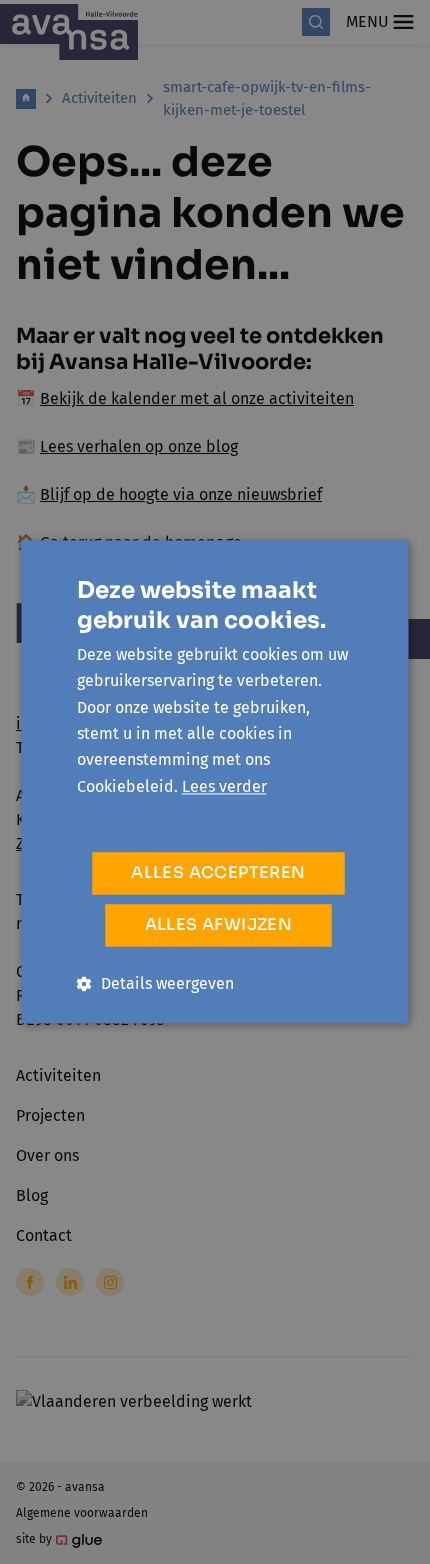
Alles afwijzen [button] (219, 925)
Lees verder (224, 786)
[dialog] (215, 782)
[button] (155, 984)
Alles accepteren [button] (218, 873)
